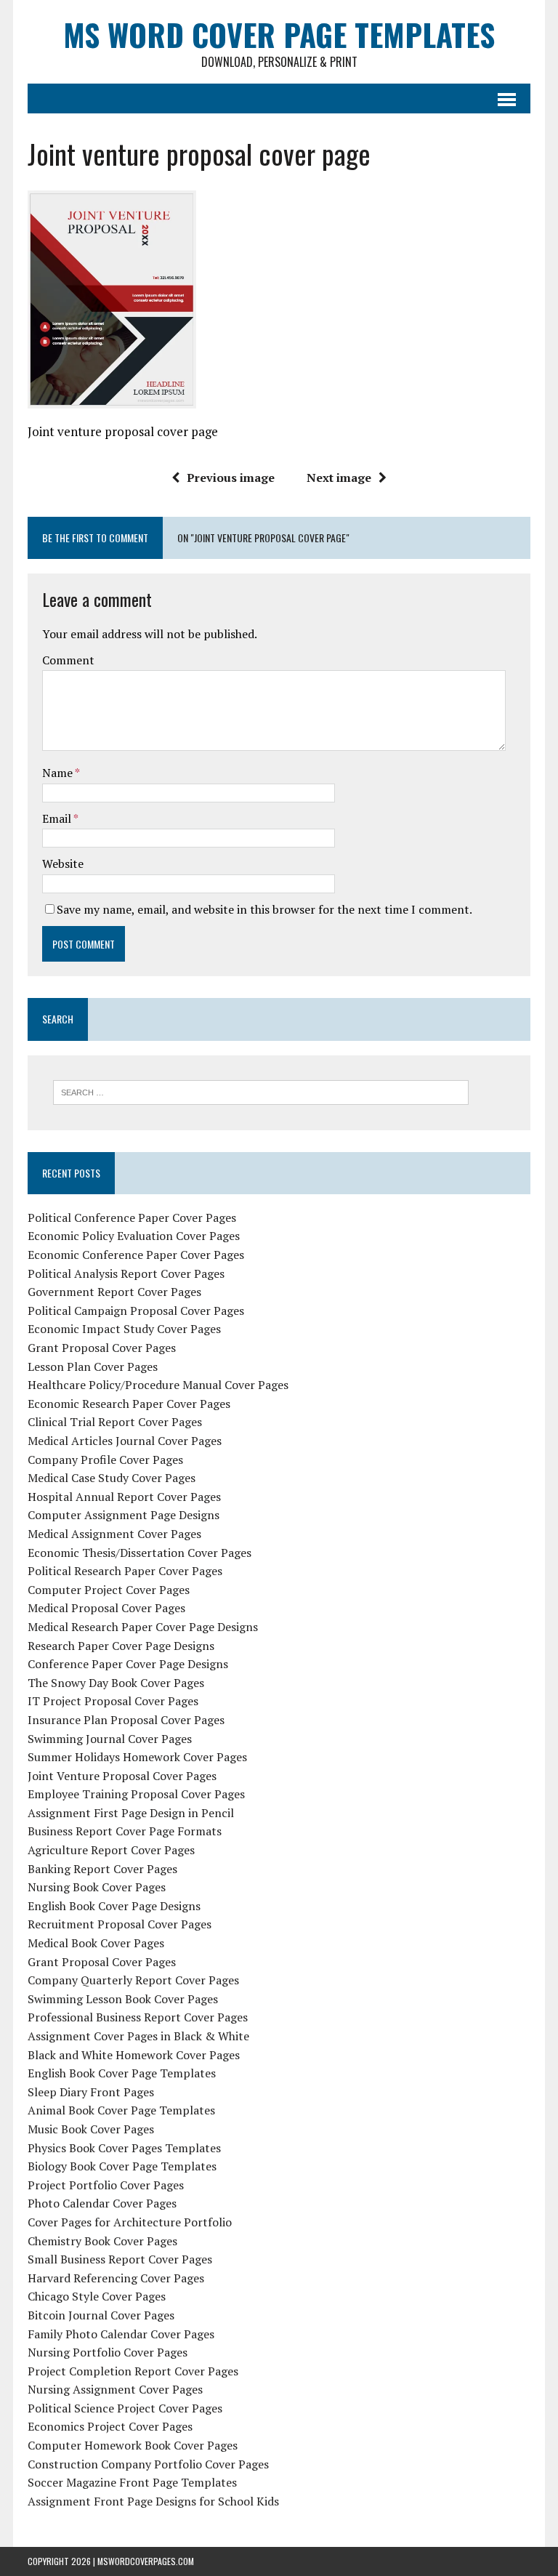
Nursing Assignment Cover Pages (115, 2389)
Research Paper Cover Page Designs (121, 1646)
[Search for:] (261, 1091)
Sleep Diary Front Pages (91, 2092)
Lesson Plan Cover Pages (93, 1367)
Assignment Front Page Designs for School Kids (153, 2501)
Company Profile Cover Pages (105, 1460)
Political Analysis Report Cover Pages (126, 1273)
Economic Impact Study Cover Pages (124, 1329)
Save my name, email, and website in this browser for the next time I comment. (264, 909)
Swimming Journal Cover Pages (110, 1739)
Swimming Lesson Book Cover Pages (123, 1999)
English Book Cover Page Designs (114, 1906)
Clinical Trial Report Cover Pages (115, 1422)
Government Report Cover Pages (114, 1292)
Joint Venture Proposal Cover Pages (122, 1776)
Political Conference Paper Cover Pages (132, 1217)
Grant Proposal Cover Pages (102, 1348)
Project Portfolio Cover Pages (106, 2185)
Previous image (231, 478)
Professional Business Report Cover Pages (138, 2017)
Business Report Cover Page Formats (125, 1831)
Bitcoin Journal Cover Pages (101, 2315)
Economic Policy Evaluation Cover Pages (134, 1236)
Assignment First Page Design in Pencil (131, 1813)
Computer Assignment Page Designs (124, 1515)
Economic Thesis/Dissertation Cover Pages (139, 1553)
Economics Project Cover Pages (110, 2426)
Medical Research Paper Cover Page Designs (143, 1627)
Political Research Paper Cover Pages (125, 1571)
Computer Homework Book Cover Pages (133, 2445)
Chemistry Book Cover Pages (102, 2241)
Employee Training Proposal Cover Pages (136, 1794)
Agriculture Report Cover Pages (111, 1850)
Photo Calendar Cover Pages (102, 2203)
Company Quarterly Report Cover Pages (133, 1980)
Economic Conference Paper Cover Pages (136, 1255)
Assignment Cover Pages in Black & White (138, 2036)
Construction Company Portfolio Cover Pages (148, 2464)
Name (58, 773)
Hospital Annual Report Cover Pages (124, 1497)
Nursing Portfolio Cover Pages (108, 2352)
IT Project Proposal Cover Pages (113, 1701)
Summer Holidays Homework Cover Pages (137, 1757)
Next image (339, 478)
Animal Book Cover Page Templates (121, 2110)
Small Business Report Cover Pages (120, 2259)
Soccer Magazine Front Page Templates (132, 2482)
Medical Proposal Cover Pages (106, 1608)
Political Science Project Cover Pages (125, 2408)
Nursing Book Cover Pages (97, 1887)
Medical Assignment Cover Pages (114, 1534)
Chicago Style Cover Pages (97, 2296)
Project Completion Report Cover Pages (133, 2371)
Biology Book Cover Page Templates (122, 2166)
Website (63, 864)
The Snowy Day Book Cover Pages (116, 1683)
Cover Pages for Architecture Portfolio (130, 2222)
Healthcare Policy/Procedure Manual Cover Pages (158, 1385)
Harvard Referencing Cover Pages (116, 2278)
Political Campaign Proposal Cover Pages (136, 1311)
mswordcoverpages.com (146, 2561)
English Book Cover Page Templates (122, 2073)
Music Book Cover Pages (91, 2129)
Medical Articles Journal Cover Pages (125, 1441)
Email (58, 818)
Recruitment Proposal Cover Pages (120, 1924)
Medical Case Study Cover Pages (112, 1478)
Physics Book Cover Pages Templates (124, 2148)
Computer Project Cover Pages (109, 1590)
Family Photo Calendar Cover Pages (121, 2334)
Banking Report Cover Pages (102, 1869)
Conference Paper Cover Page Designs (128, 1664)
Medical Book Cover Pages (96, 1943)
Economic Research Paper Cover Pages (129, 1404)
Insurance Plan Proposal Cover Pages (126, 1720)
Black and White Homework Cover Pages (134, 2055)
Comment (68, 660)
